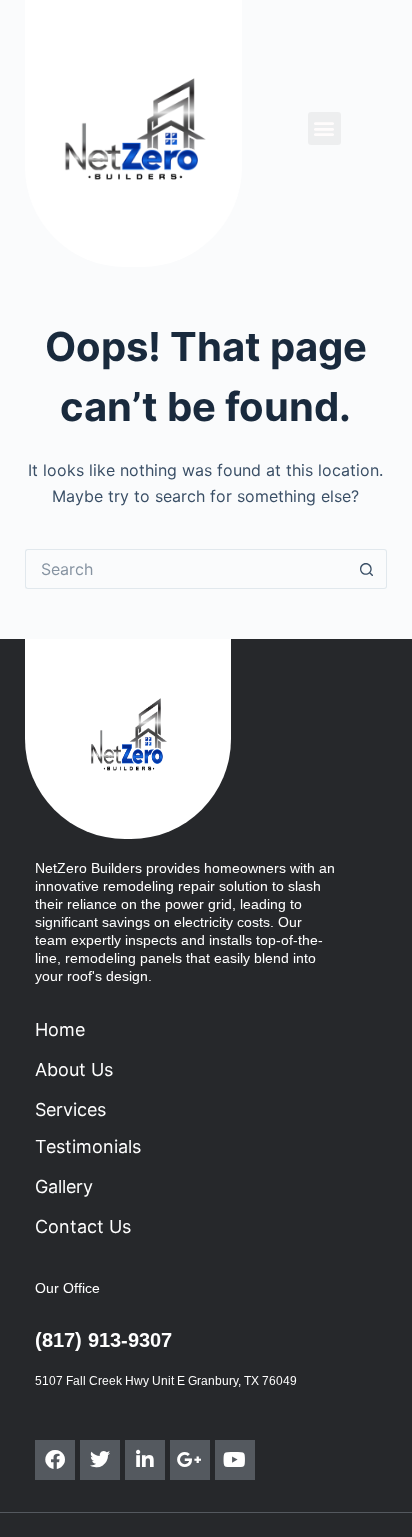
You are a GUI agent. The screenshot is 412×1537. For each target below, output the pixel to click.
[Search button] (367, 569)
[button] (324, 128)
